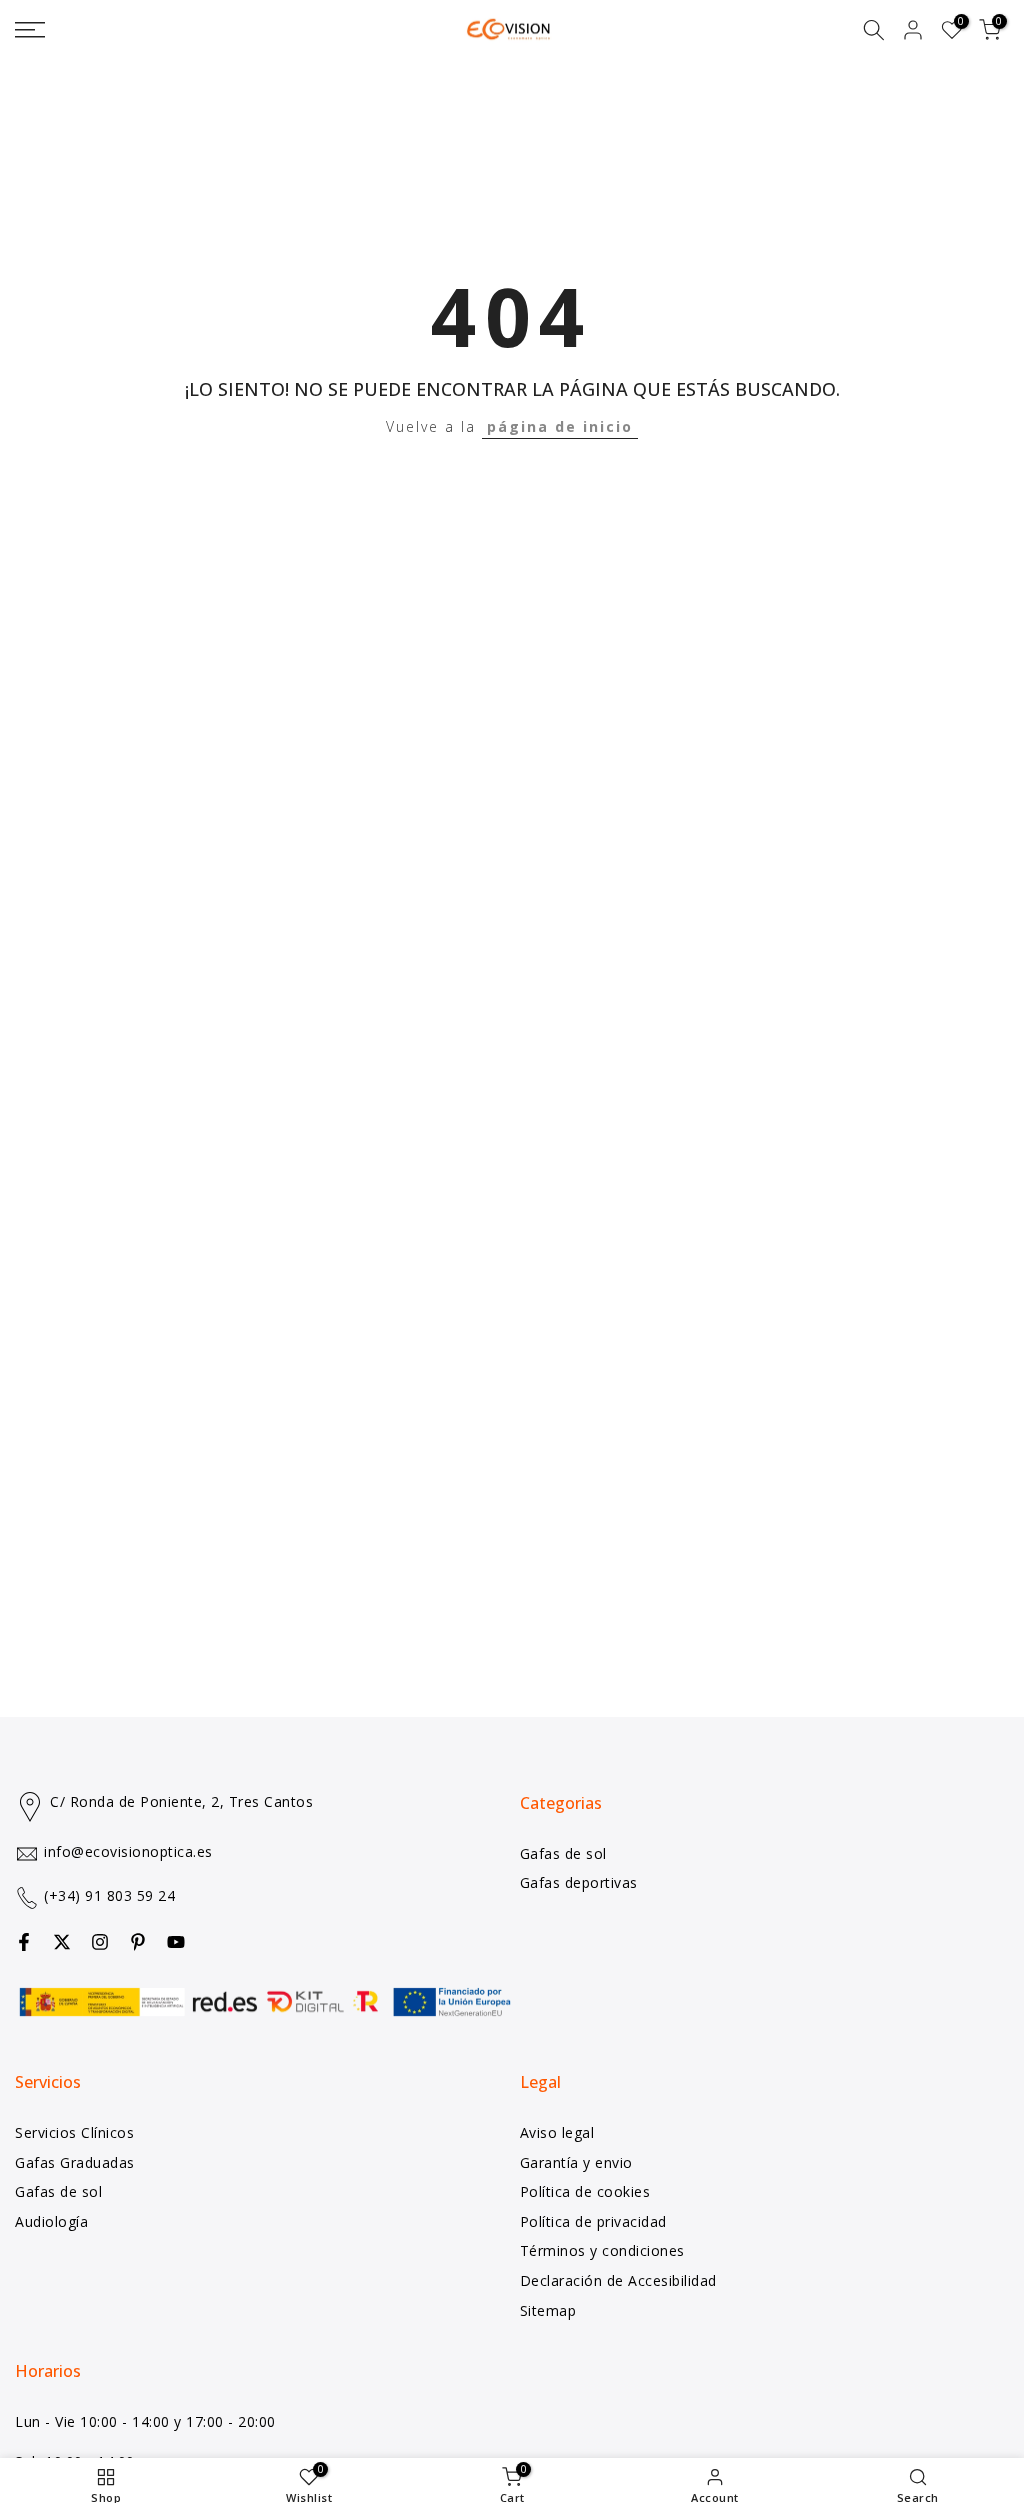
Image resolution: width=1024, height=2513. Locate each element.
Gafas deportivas (579, 1882)
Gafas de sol (563, 1853)
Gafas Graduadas (75, 2162)
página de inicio (560, 426)
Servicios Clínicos (74, 2132)
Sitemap (548, 2310)
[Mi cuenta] (913, 30)
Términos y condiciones (602, 2250)
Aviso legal (557, 2132)
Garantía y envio (576, 2162)
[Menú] (170, 30)
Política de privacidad (593, 2221)
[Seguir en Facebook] (24, 1942)
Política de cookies (585, 2191)
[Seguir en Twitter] (62, 1942)
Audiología (51, 2221)
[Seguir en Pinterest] (138, 1942)
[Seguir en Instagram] (100, 1942)
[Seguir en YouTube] (176, 1942)
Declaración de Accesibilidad (618, 2280)
